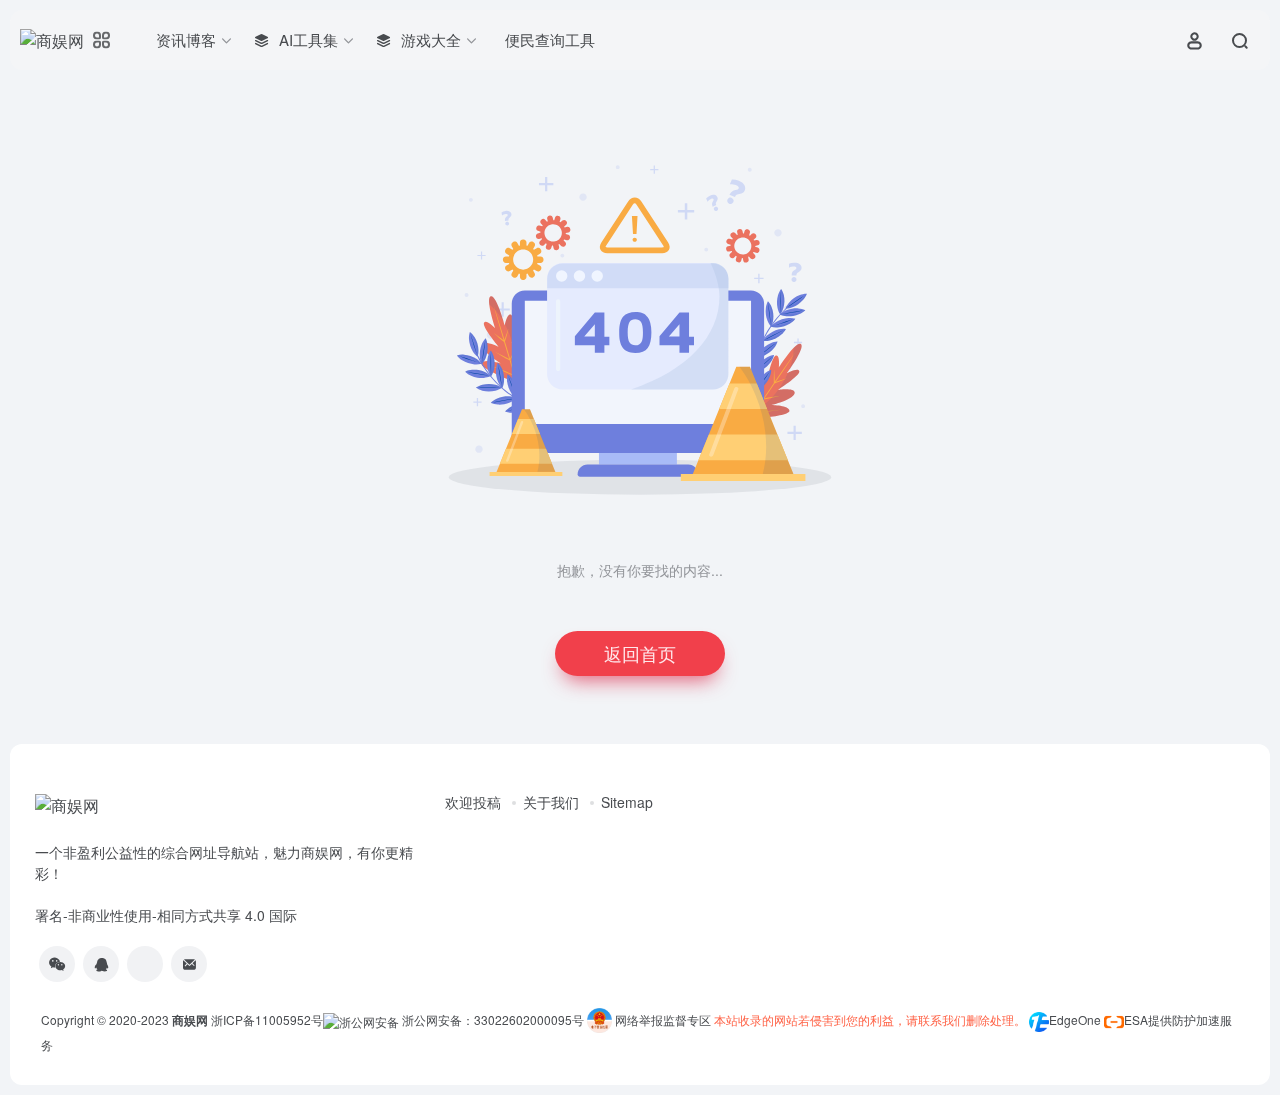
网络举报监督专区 (663, 1019)
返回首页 (640, 653)
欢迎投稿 (473, 802)
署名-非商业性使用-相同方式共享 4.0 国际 (166, 915)
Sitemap (627, 802)
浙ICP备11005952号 (267, 1019)
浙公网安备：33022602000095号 (494, 1019)
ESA (1136, 1019)
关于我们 (551, 802)
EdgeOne (1075, 1019)
